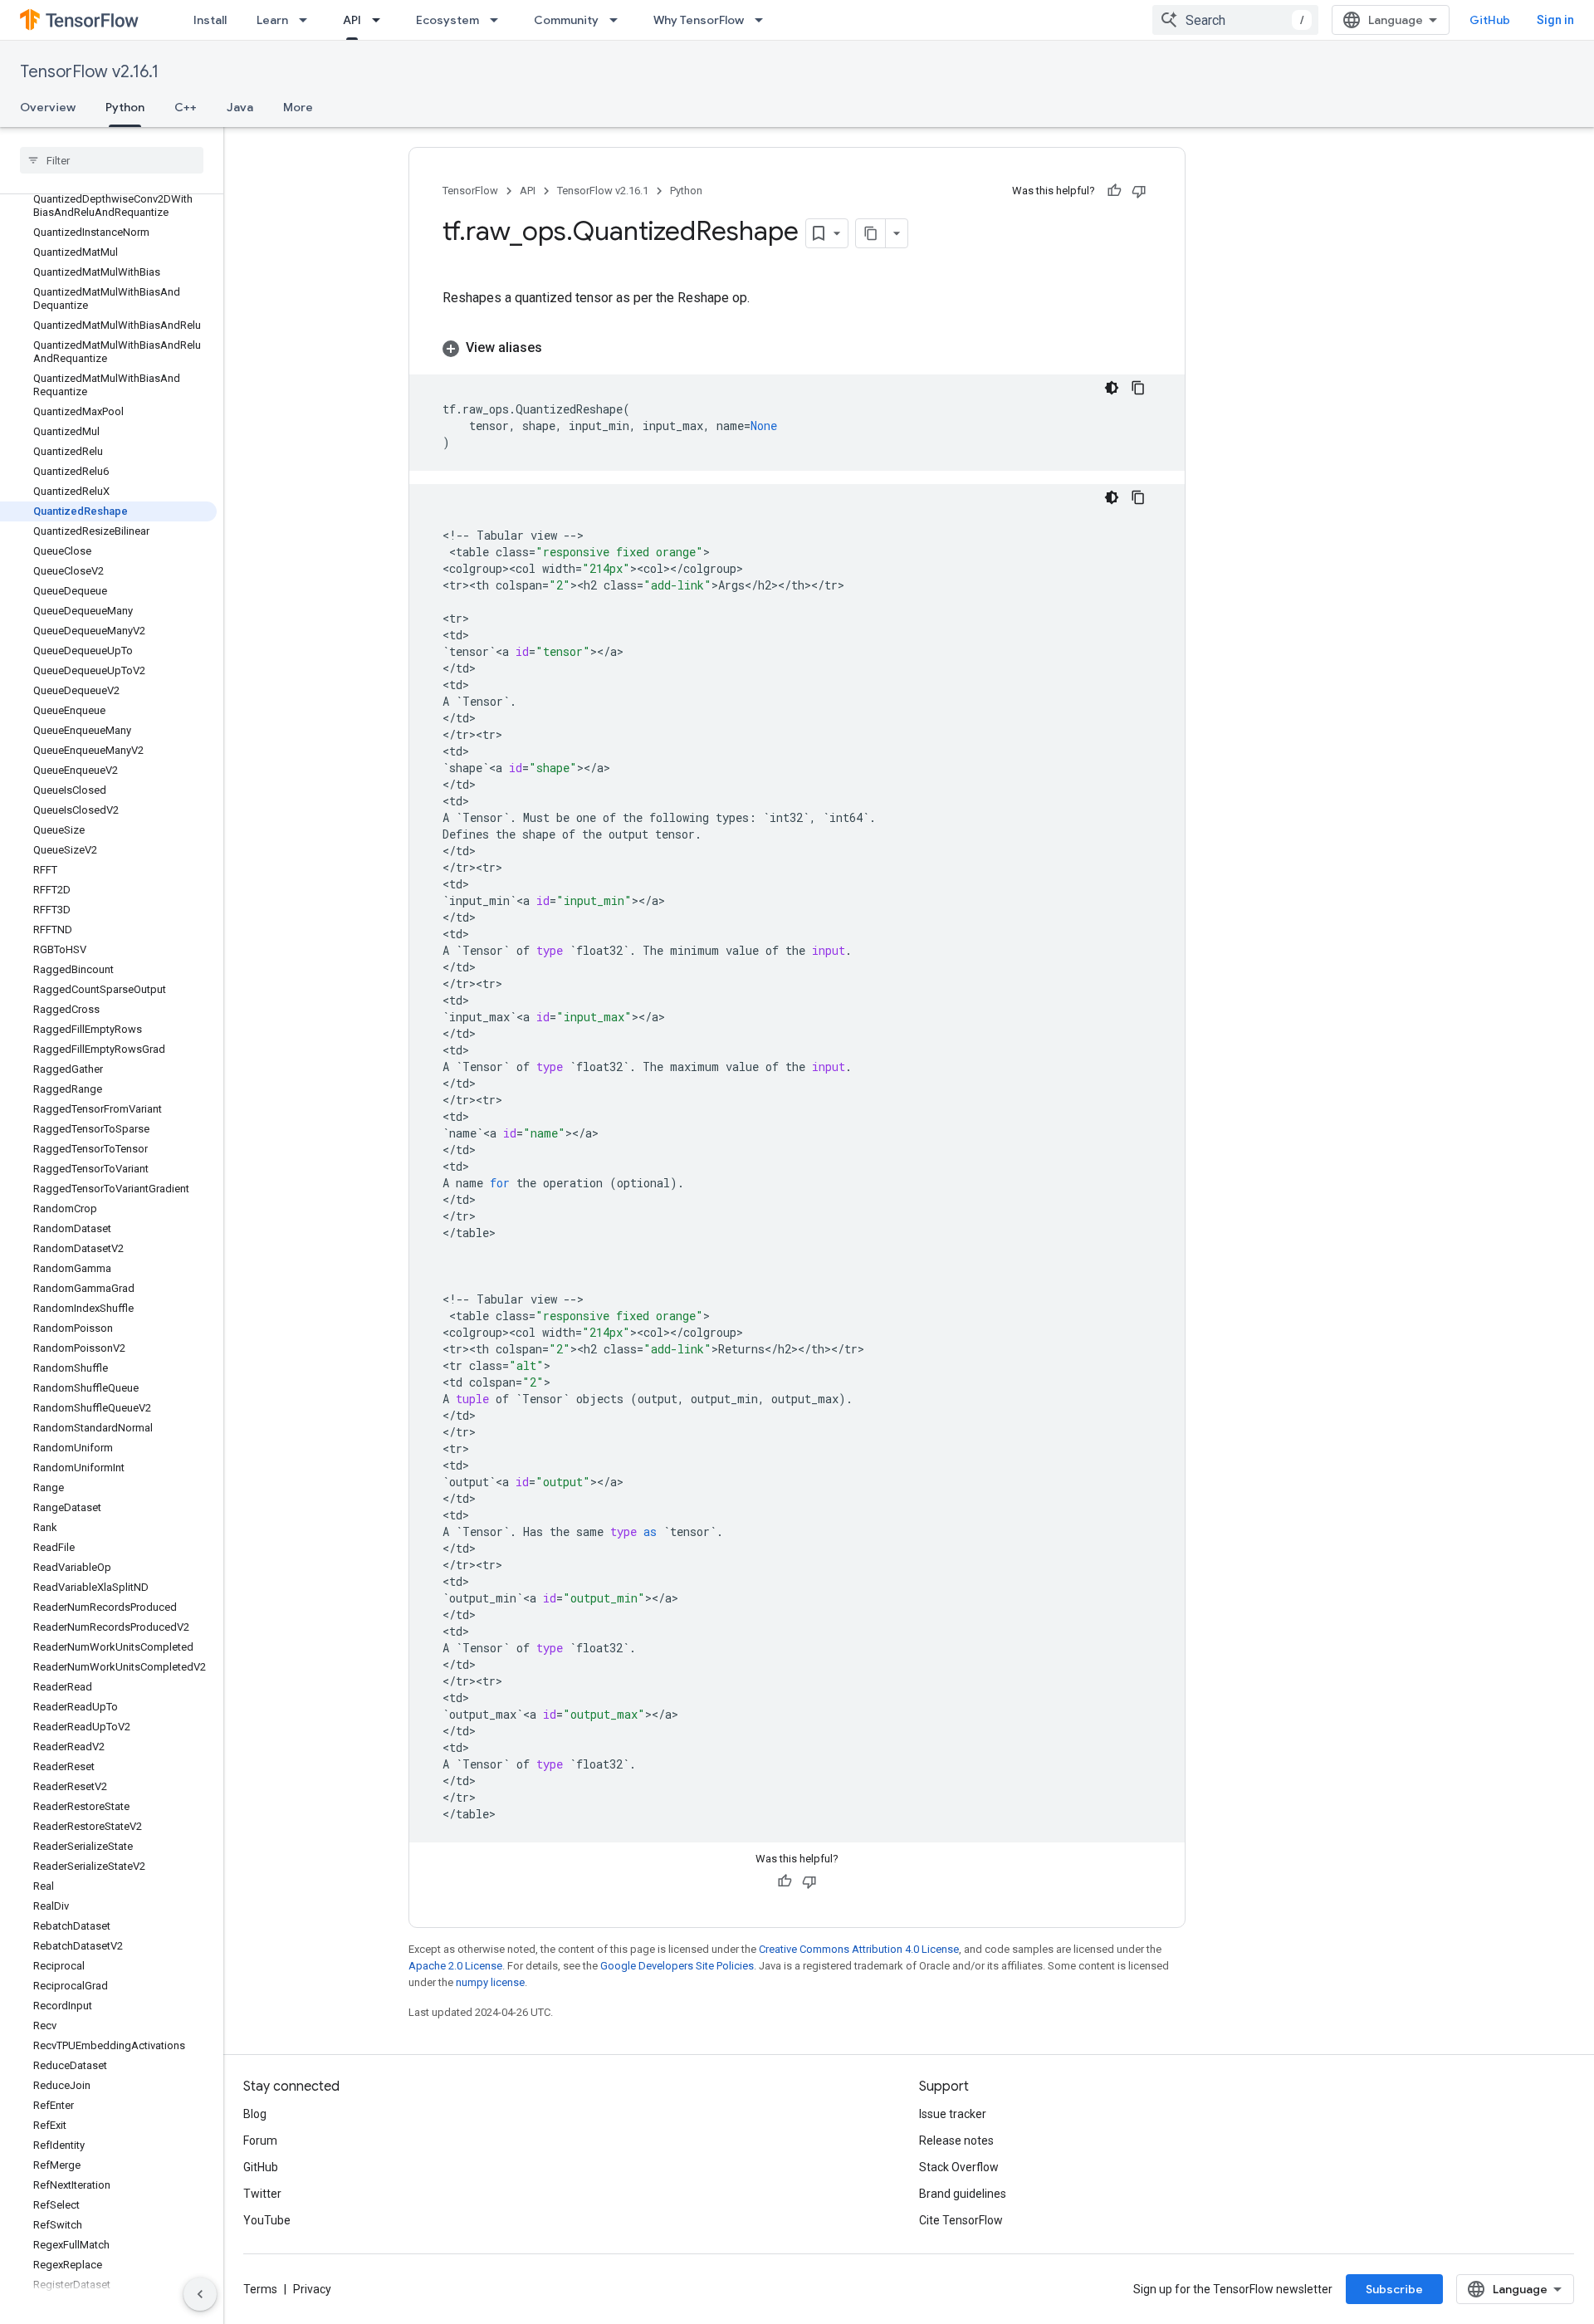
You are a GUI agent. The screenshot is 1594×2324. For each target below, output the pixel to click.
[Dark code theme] (1112, 388)
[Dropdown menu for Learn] (308, 20)
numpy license (490, 1982)
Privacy (312, 2289)
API (352, 20)
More (298, 107)
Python (125, 107)
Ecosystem (447, 20)
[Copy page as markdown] (871, 233)
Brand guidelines (963, 2194)
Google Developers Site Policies (677, 1966)
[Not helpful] (1139, 191)
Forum (260, 2141)
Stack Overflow (959, 2167)
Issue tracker (953, 2114)
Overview (48, 107)
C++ (186, 107)
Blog (255, 2114)
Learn (272, 20)
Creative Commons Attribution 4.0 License (859, 1949)
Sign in (1555, 20)
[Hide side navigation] (200, 2294)
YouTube (267, 2220)
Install (210, 20)
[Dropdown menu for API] (381, 20)
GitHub (1490, 20)
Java (240, 107)
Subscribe (1394, 2289)
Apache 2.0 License (455, 1966)
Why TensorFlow (699, 20)
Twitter (262, 2194)
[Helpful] (1114, 191)
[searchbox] (112, 160)
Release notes (956, 2141)
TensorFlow (470, 191)
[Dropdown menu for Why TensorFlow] (764, 20)
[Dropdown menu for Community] (619, 20)
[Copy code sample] (1138, 388)
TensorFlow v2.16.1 (89, 72)
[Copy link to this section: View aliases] (559, 348)
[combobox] (1235, 20)
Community (566, 20)
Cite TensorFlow (961, 2220)
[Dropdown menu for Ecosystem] (499, 20)
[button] (797, 348)
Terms (260, 2289)
